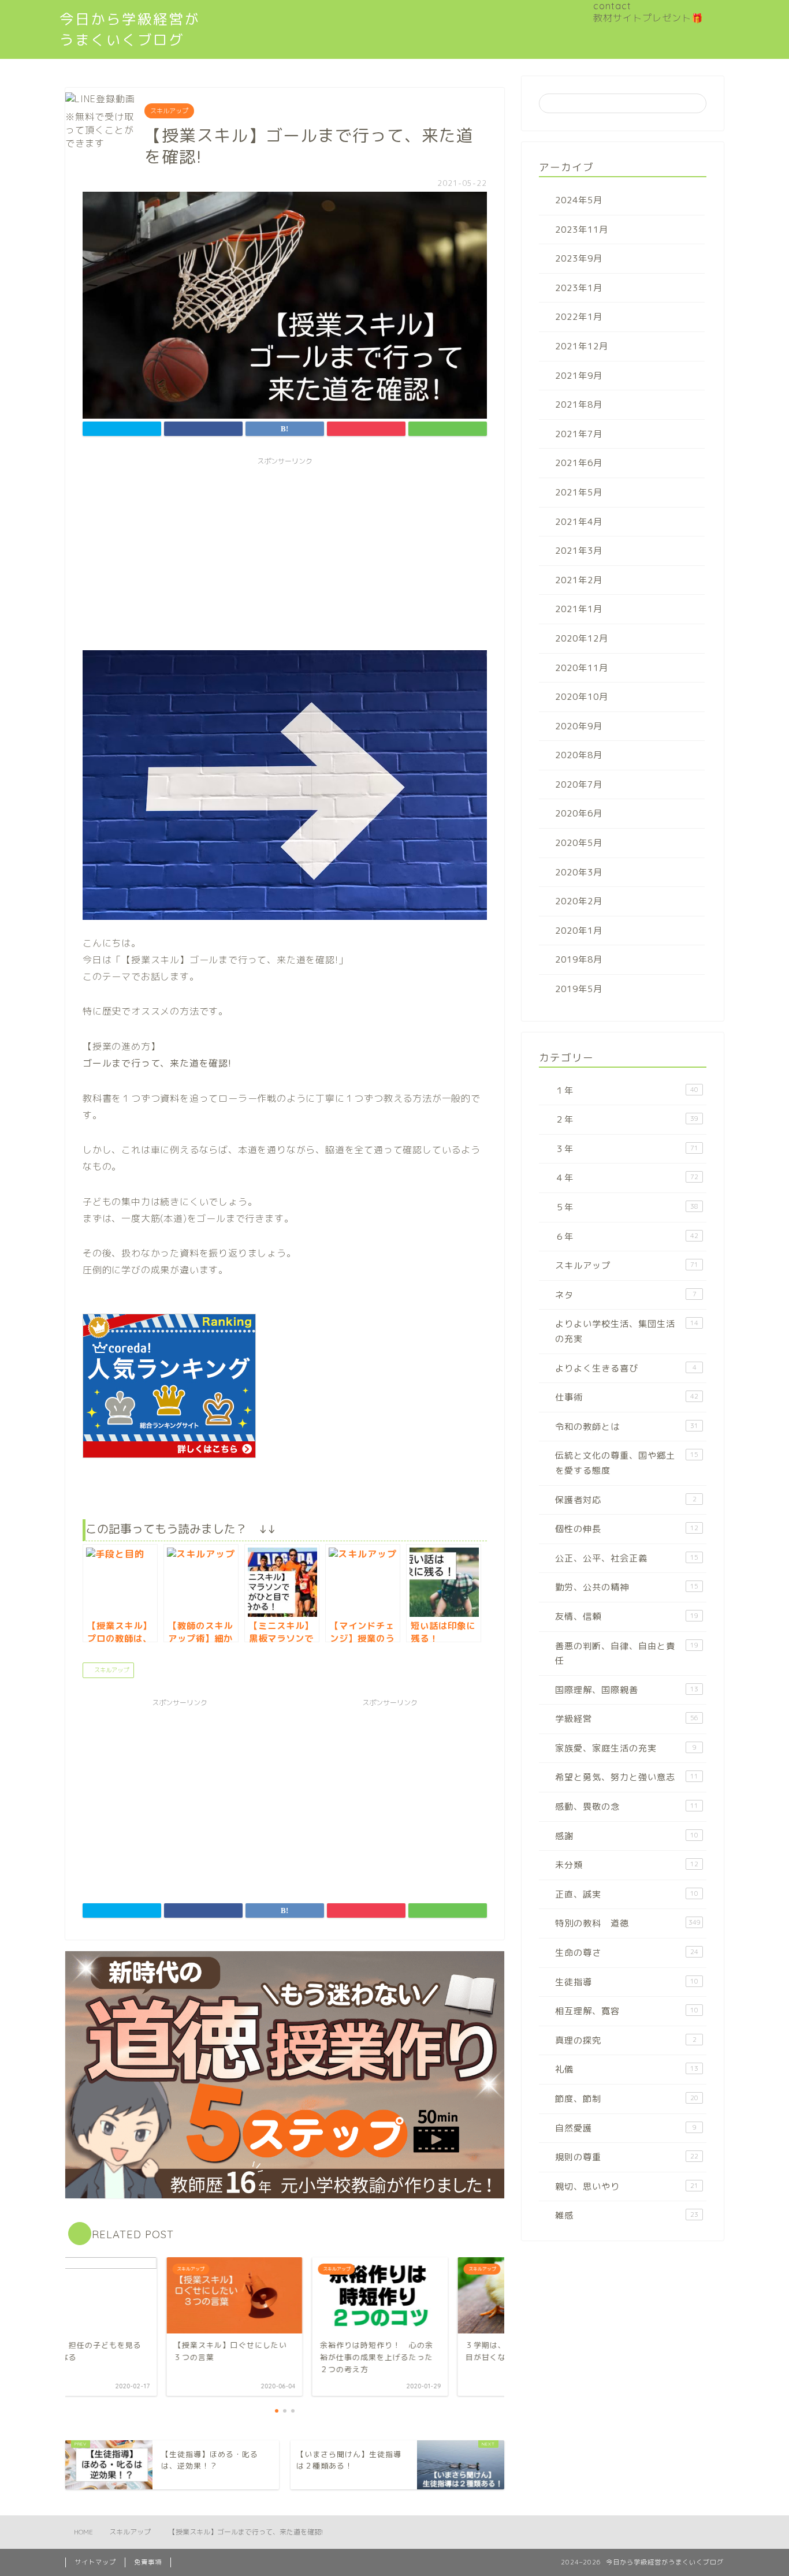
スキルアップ (169, 111)
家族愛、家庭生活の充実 (626, 1748)
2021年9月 (579, 376)
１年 (627, 1091)
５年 (627, 1207)
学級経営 (627, 1719)
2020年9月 (579, 726)
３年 (627, 1149)
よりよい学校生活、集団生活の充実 (627, 1331)
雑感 (627, 2215)
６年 (627, 1237)
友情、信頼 (627, 1617)
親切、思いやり (627, 2187)
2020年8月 (579, 755)
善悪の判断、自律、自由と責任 (627, 1654)
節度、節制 (627, 2099)
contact (612, 6)
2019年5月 (579, 989)
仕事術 (627, 1397)
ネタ (626, 1295)
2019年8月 (579, 959)
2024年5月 (579, 200)
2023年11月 (582, 230)
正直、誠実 (627, 1894)
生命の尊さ (627, 1953)
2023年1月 (579, 288)
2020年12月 (582, 638)
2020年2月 (579, 901)
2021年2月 (579, 580)
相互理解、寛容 (627, 2011)
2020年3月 (579, 872)
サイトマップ (95, 2562)
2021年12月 (582, 346)
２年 (627, 1119)
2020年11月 (582, 668)
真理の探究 (626, 2040)
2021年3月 (579, 551)
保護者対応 (626, 1500)
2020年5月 (579, 843)
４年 (627, 1178)
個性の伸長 (627, 1529)
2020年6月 (579, 813)
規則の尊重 (627, 2157)
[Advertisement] (285, 552)
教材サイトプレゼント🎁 (648, 18)
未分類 (627, 1865)
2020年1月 (579, 931)
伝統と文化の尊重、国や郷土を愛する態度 (627, 1463)
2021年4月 (579, 522)
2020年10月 (582, 697)
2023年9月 (579, 258)
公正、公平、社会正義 (627, 1558)
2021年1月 (579, 609)
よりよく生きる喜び (626, 1368)
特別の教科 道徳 (628, 1923)
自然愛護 (626, 2128)
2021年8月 (579, 405)
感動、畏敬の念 (627, 1807)
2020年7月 (579, 784)
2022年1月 (579, 317)
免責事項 (148, 2562)
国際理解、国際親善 (627, 1690)
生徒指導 (627, 1982)
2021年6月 (579, 463)
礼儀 (627, 2069)
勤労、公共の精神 (627, 1587)
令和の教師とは (627, 1427)
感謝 (627, 1836)
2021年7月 (579, 434)
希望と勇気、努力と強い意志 (627, 1777)
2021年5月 (579, 492)
